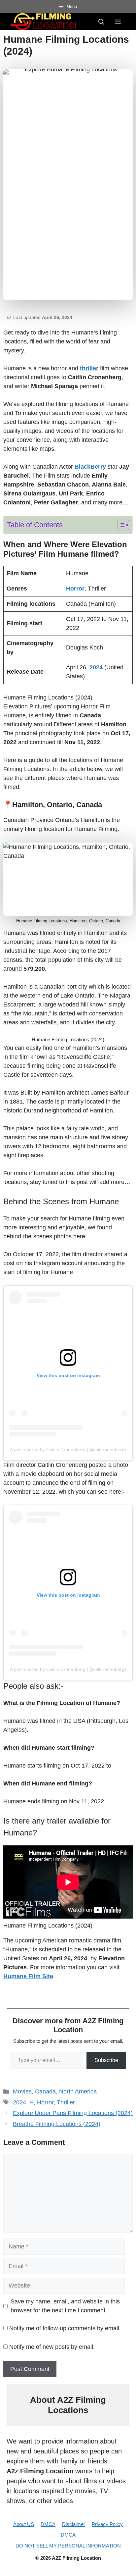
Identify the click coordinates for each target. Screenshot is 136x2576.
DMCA (48, 2524)
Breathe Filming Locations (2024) (57, 2124)
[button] (101, 22)
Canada (45, 2091)
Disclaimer (74, 2524)
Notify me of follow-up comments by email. (65, 2328)
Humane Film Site (28, 1976)
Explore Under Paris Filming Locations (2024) (73, 2113)
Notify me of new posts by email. (52, 2347)
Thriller (66, 2102)
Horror (45, 2102)
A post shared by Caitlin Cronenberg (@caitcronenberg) (68, 1450)
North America (78, 2091)
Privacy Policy (107, 2524)
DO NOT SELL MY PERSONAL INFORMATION (68, 2546)
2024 (19, 2102)
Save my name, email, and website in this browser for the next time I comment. (65, 2306)
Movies (22, 2091)
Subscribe (106, 2060)
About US (24, 2524)
